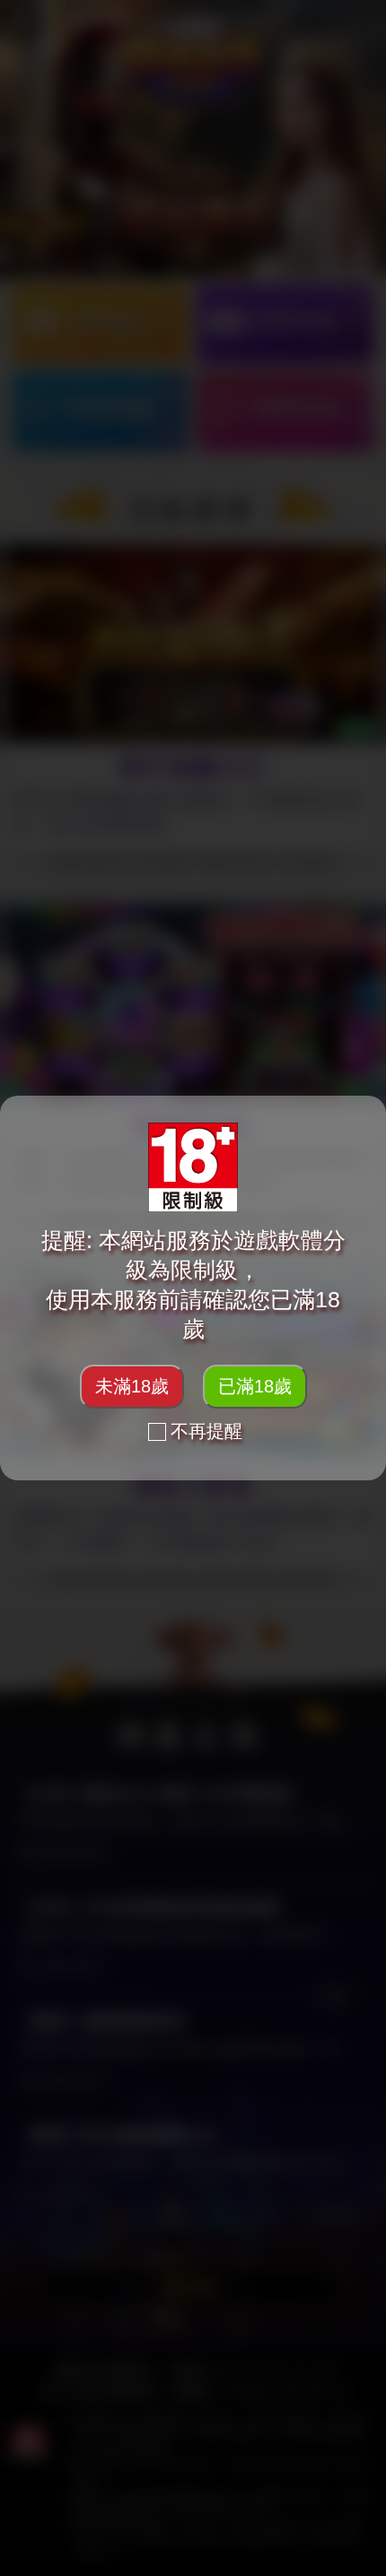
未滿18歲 (132, 1386)
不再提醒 (206, 1431)
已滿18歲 (255, 1386)
